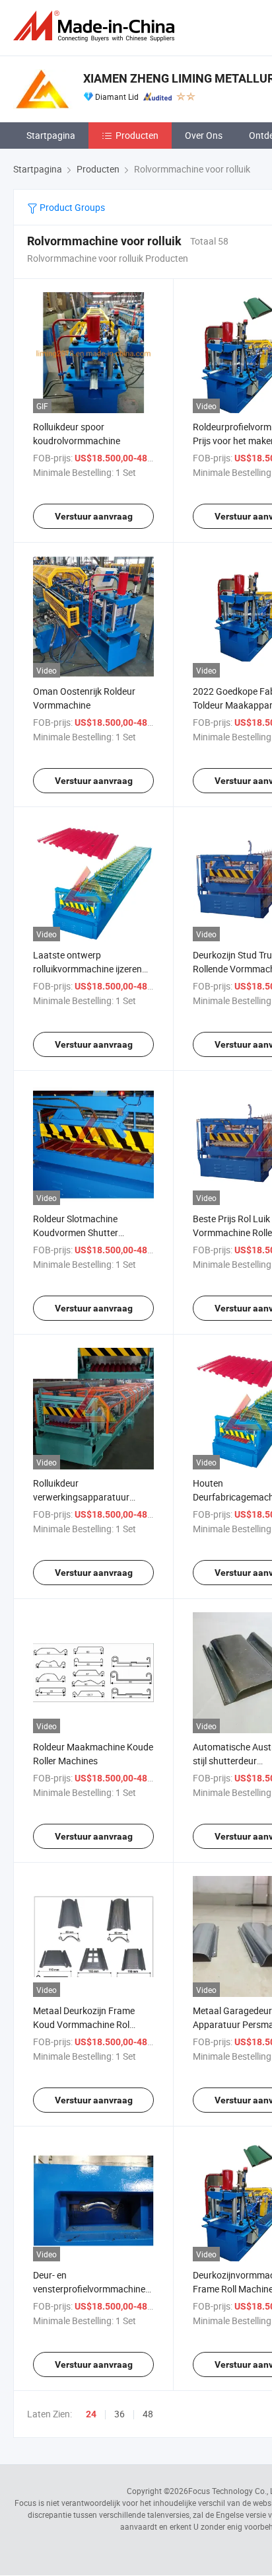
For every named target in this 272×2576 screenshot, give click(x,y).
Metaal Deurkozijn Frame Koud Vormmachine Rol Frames (84, 2024)
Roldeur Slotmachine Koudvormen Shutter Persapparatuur (76, 1232)
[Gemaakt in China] (96, 26)
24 (91, 2414)
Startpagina (51, 135)
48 (148, 2414)
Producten (137, 135)
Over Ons (204, 135)
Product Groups (71, 207)
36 (119, 2414)
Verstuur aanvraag (94, 516)
